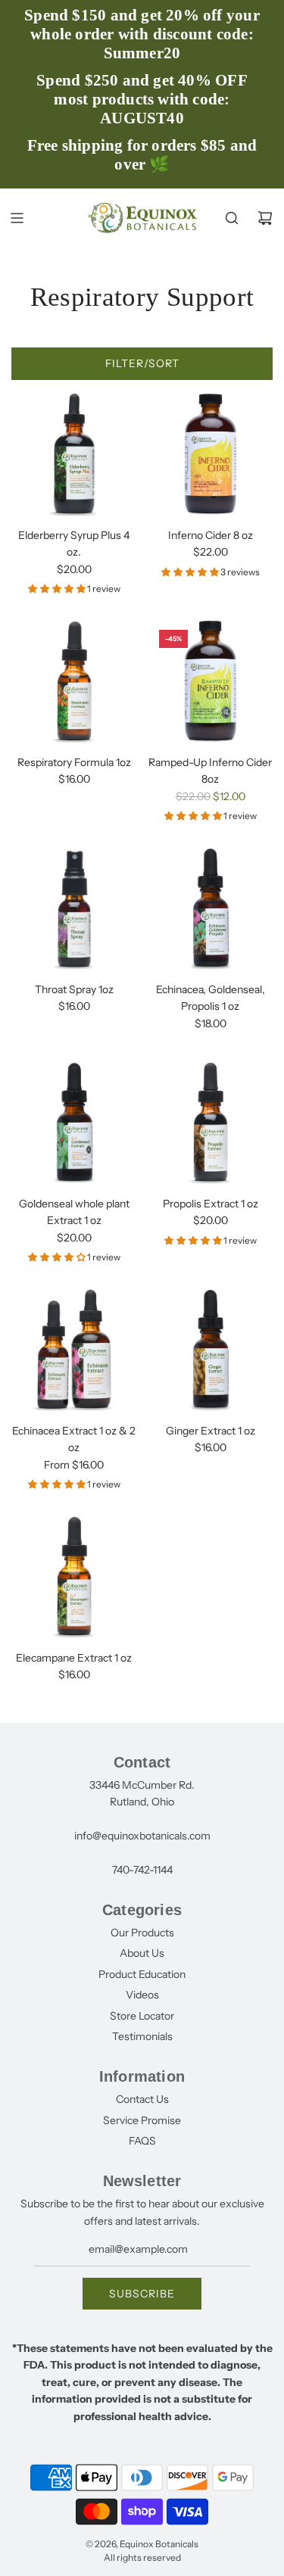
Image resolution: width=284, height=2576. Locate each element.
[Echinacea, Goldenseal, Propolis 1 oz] (210, 908)
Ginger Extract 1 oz (211, 1431)
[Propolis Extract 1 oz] (210, 1122)
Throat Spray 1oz (74, 989)
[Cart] (265, 218)
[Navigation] (17, 218)
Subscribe (142, 2294)
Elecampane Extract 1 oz (74, 1658)
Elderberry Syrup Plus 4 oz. (74, 544)
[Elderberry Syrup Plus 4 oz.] (74, 454)
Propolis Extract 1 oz (211, 1204)
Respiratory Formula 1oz (74, 762)
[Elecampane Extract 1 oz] (74, 1576)
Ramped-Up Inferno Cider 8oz (210, 771)
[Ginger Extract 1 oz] (210, 1349)
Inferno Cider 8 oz (211, 535)
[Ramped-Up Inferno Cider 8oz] (210, 681)
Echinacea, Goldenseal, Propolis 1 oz (211, 998)
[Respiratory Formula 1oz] (74, 681)
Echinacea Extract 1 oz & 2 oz (74, 1439)
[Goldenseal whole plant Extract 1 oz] (74, 1122)
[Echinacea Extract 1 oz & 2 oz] (74, 1349)
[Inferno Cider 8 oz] (210, 454)
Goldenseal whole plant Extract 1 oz (74, 1212)
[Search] (232, 218)
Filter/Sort (142, 363)
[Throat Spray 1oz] (74, 908)
